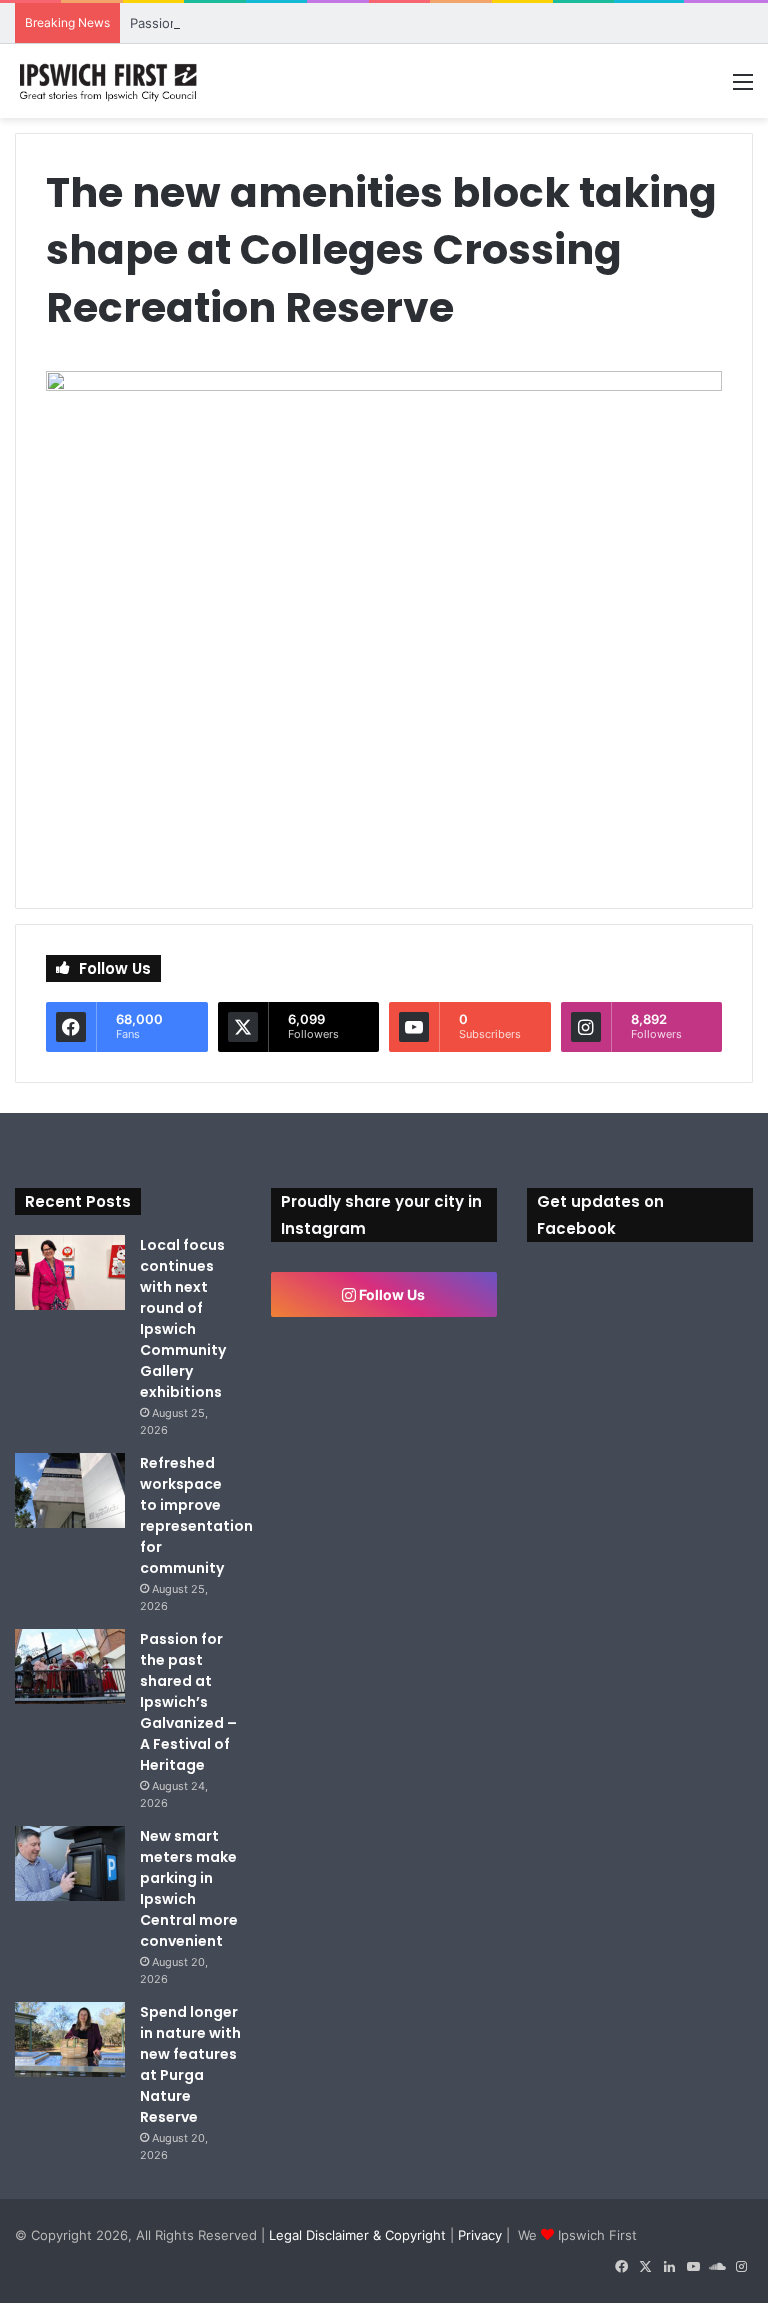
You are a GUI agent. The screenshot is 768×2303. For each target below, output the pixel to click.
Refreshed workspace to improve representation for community (196, 1515)
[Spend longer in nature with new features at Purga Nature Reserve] (70, 2039)
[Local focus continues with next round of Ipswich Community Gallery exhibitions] (70, 1272)
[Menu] (743, 88)
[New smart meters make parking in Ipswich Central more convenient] (70, 1863)
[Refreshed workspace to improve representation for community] (70, 1490)
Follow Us (390, 1294)
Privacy (480, 2235)
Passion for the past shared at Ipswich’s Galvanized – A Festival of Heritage (188, 1702)
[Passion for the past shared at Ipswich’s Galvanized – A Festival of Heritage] (70, 1666)
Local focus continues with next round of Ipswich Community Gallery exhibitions (183, 1318)
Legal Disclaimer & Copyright (357, 2235)
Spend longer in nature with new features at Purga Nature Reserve (190, 2064)
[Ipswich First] (110, 81)
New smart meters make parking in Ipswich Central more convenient (189, 1888)
